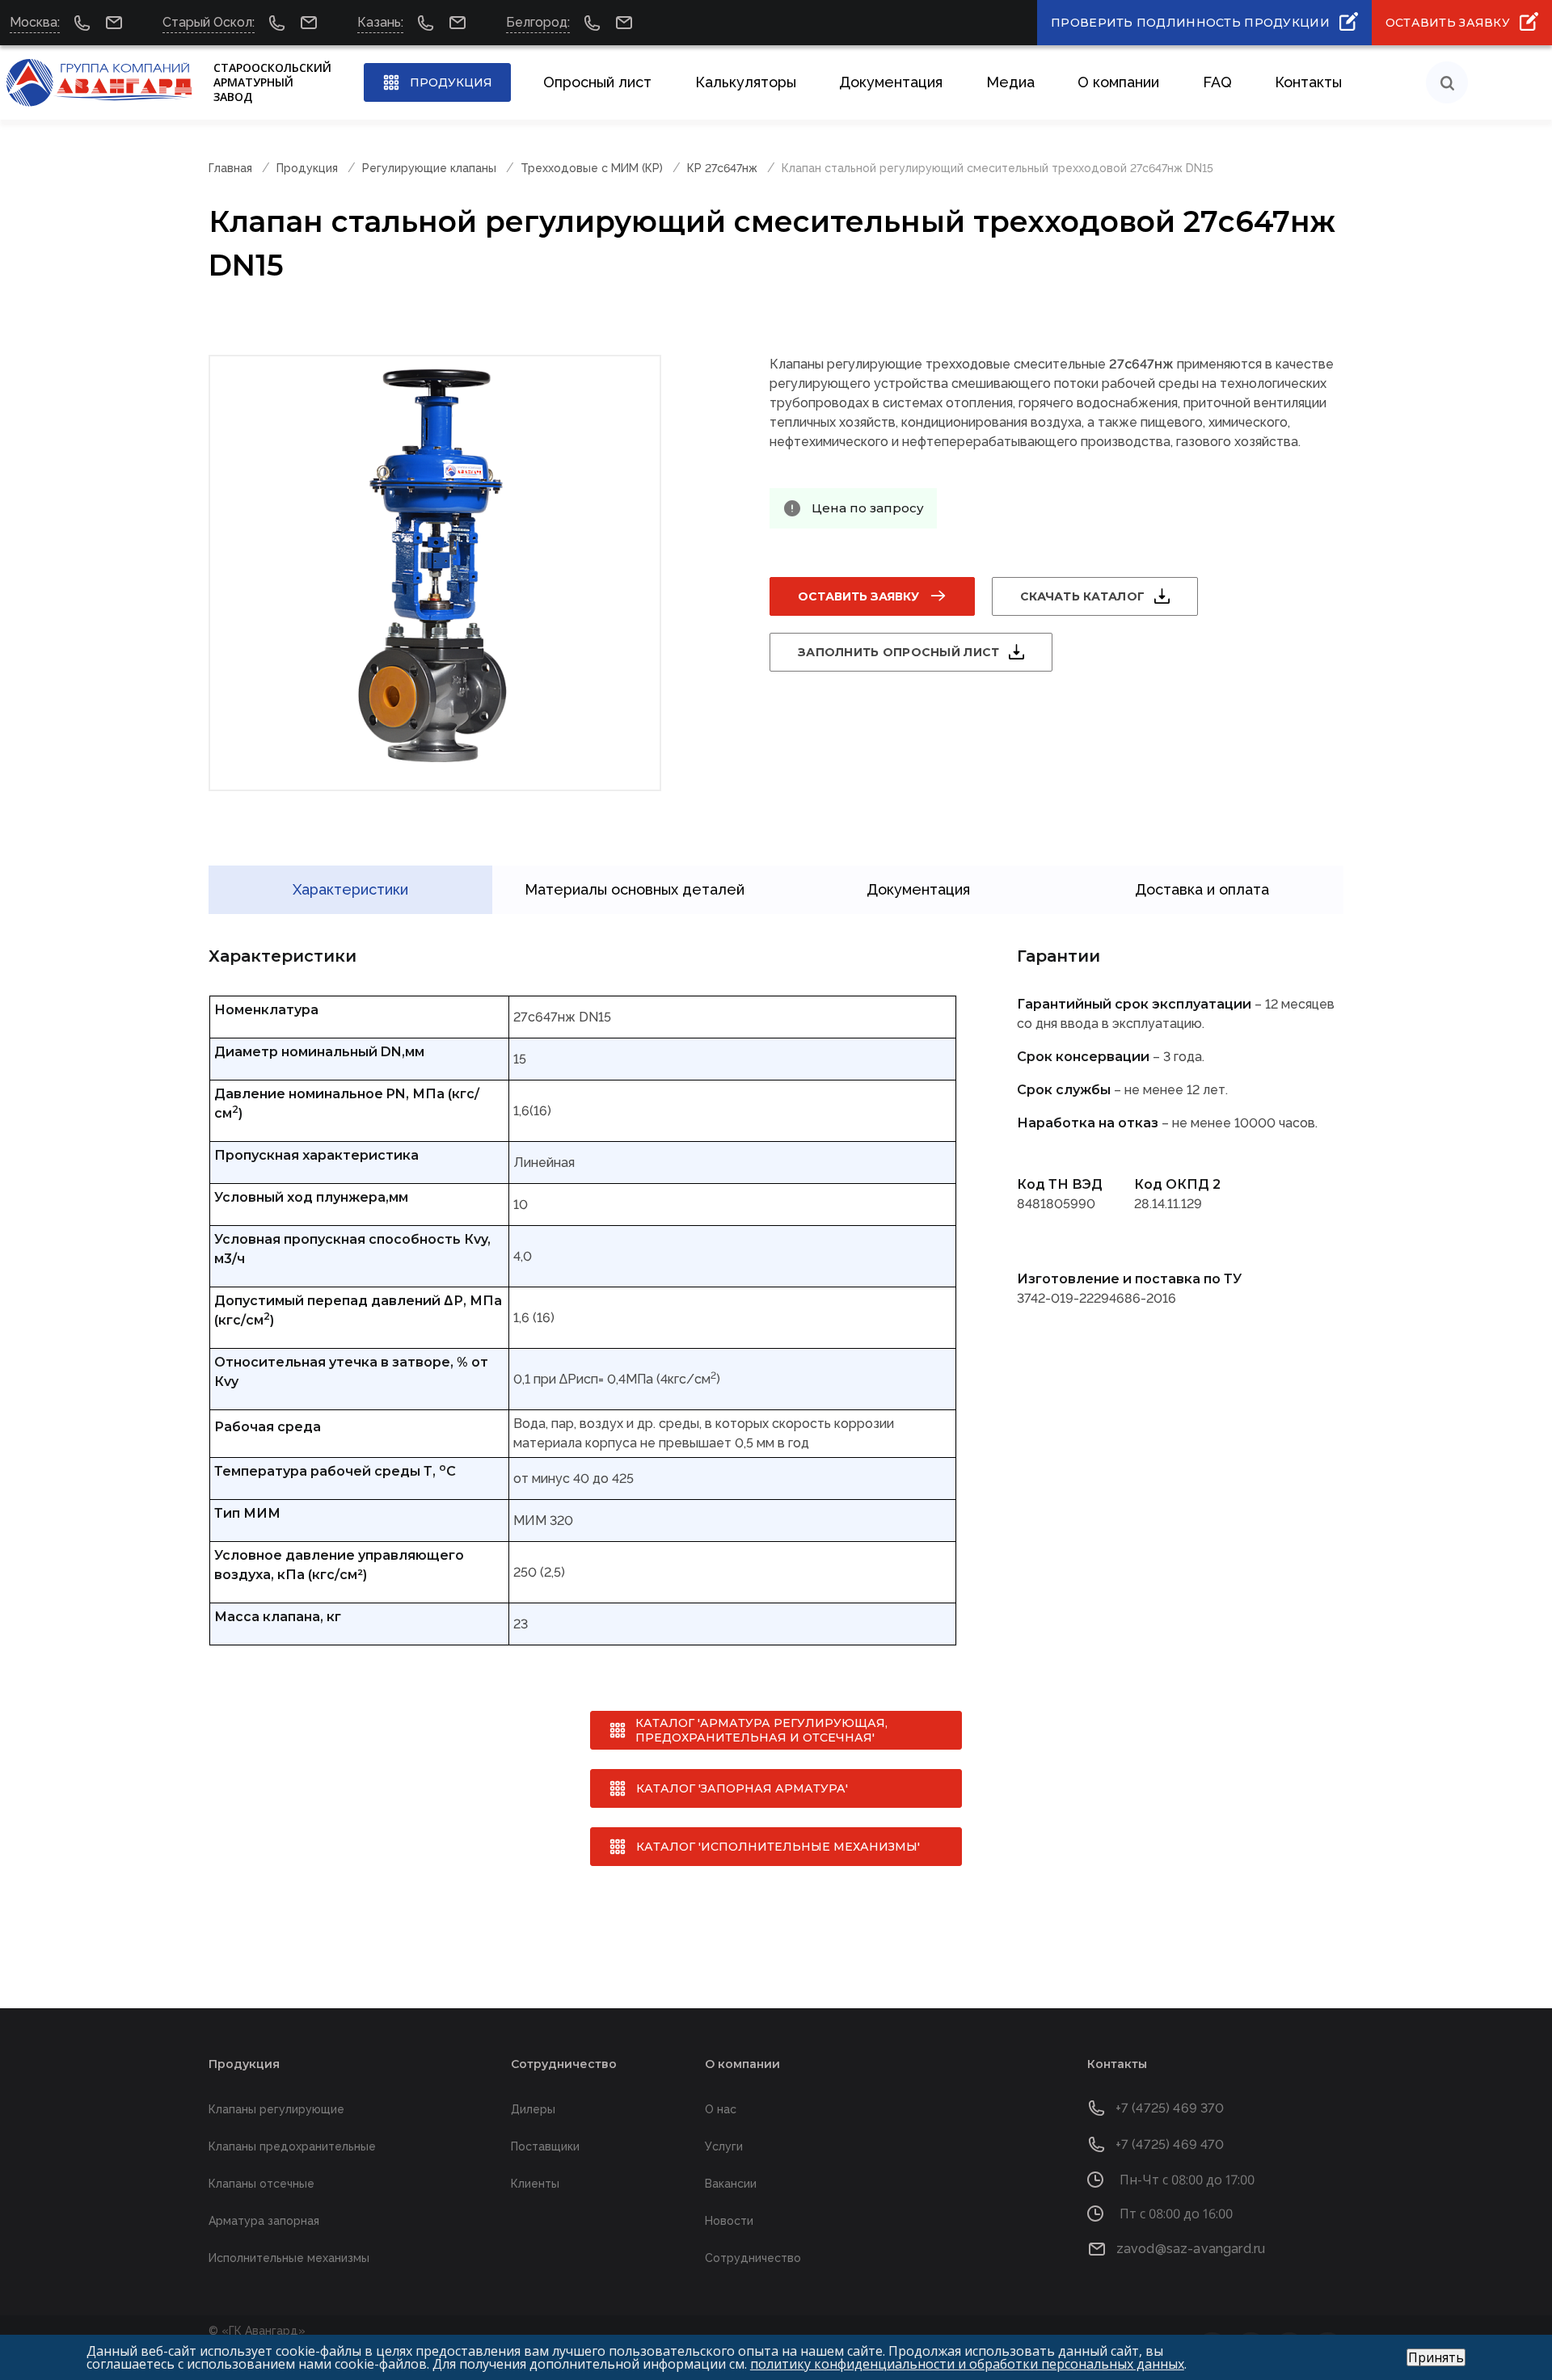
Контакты (1308, 82)
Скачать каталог (1082, 596)
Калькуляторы (746, 82)
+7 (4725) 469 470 (1170, 2144)
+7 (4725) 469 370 (1170, 2108)
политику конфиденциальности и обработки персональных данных (967, 2364)
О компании (1118, 82)
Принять (1436, 2357)
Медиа (1010, 82)
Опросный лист (597, 82)
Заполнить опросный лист (898, 652)
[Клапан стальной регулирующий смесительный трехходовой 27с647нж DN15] (435, 573)
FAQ (1217, 82)
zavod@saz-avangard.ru (1191, 2249)
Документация (891, 82)
